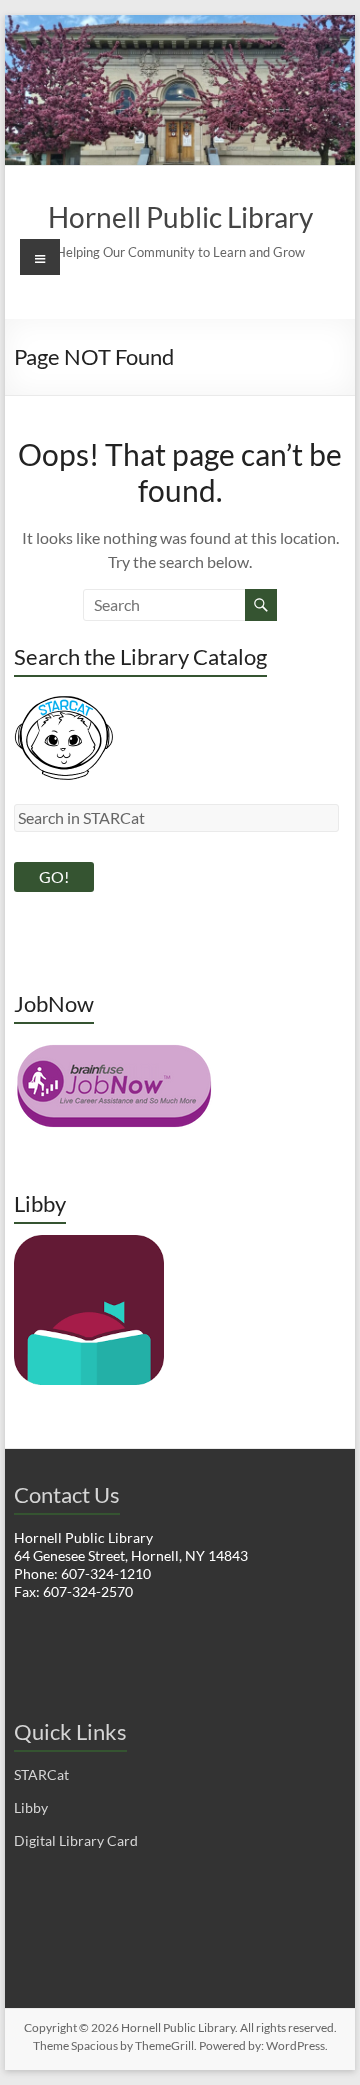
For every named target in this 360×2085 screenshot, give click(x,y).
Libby (31, 1807)
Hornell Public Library (180, 217)
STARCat (41, 1774)
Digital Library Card (76, 1840)
